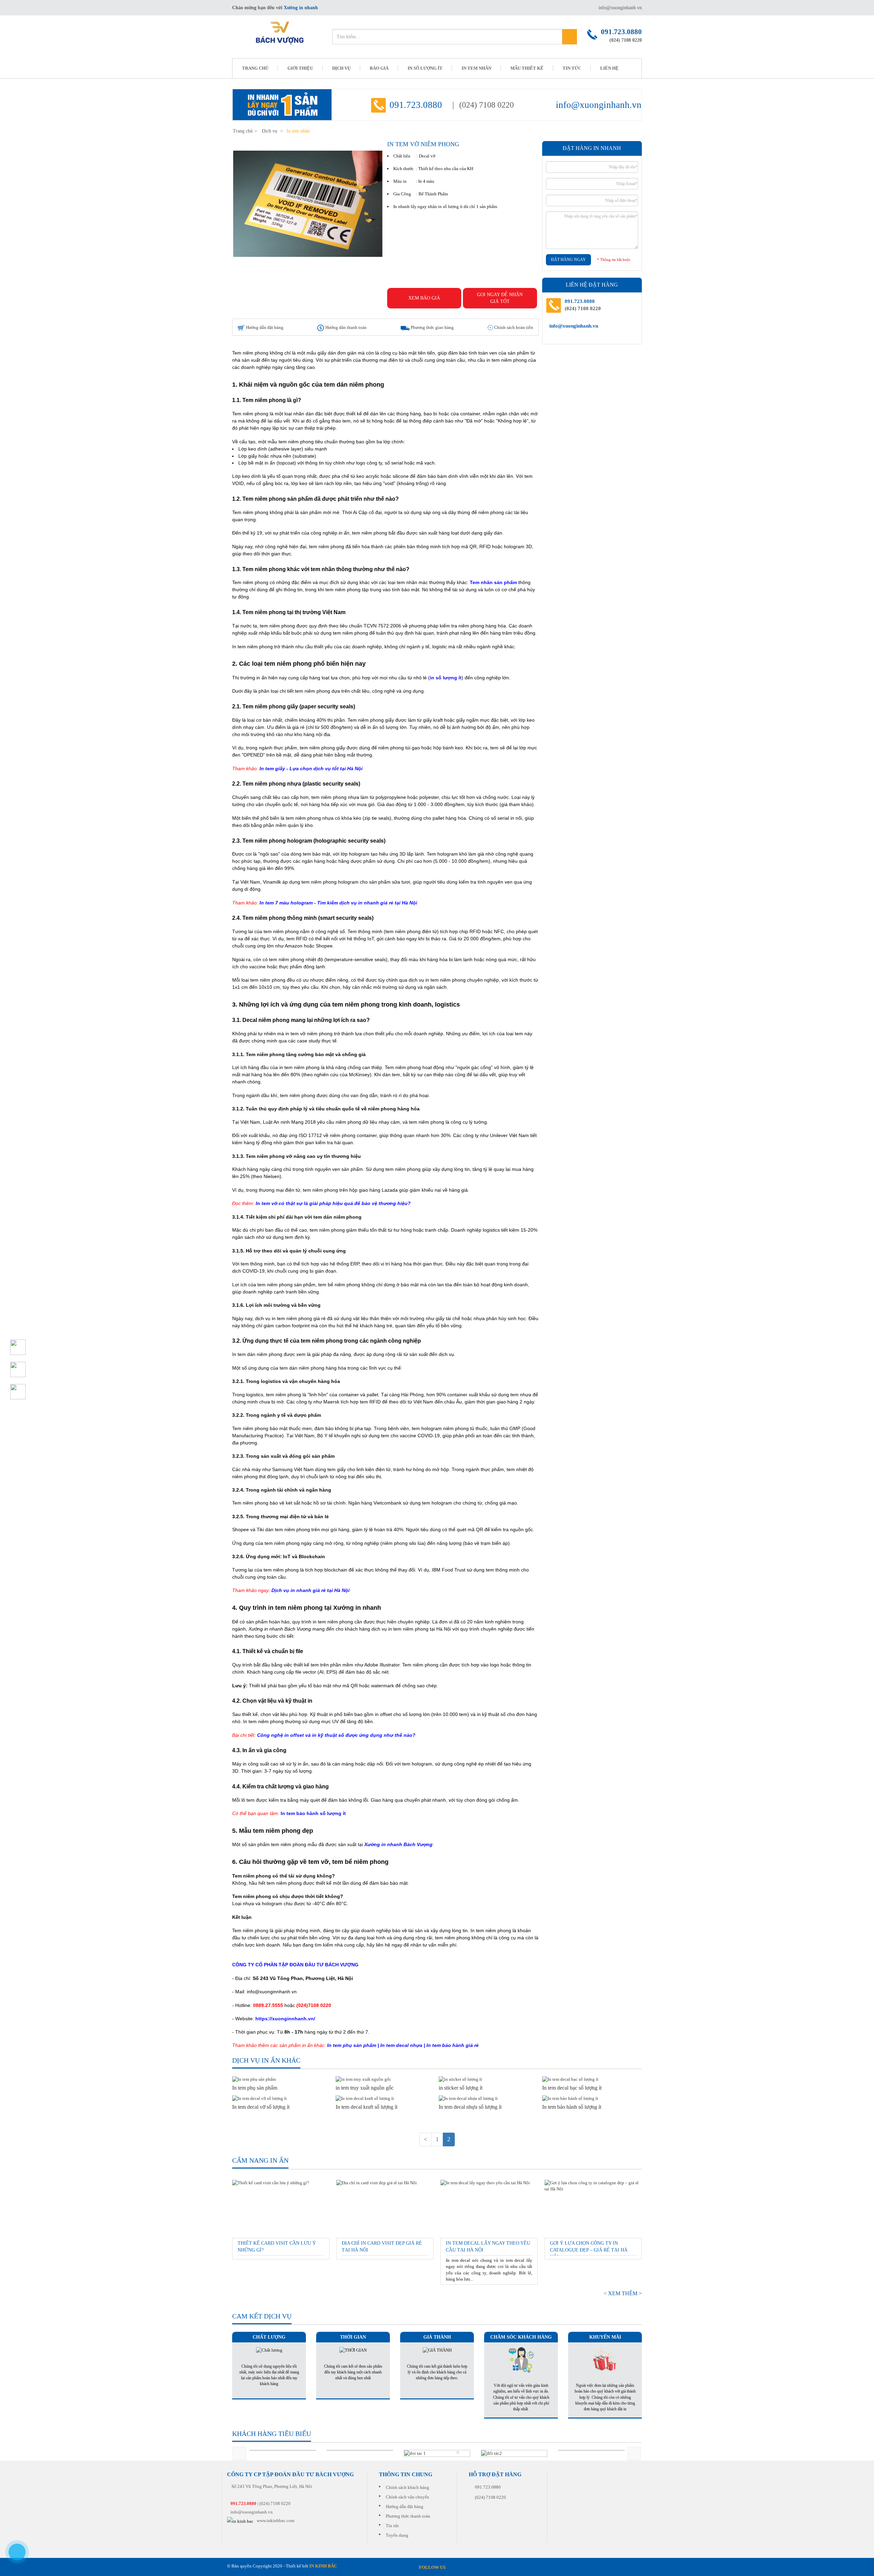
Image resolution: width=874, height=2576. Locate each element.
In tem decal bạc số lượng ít (572, 2088)
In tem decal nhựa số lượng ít (470, 2107)
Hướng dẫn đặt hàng (264, 327)
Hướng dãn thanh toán (346, 327)
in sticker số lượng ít (461, 2088)
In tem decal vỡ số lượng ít (261, 2107)
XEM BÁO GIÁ (424, 298)
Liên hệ (609, 68)
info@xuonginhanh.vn (620, 8)
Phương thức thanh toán (408, 2516)
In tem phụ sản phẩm (255, 2088)
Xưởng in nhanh (301, 8)
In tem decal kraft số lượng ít (366, 2107)
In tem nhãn (476, 68)
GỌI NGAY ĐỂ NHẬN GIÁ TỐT (500, 298)
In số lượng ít (425, 68)
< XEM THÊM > (623, 2293)
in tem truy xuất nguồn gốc (365, 2088)
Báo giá (379, 68)
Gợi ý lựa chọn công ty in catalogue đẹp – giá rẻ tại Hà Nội (589, 2248)
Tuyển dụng (397, 2535)
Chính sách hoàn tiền (513, 327)
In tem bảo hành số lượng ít (572, 2107)
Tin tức (572, 68)
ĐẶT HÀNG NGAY (568, 260)
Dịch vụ (341, 68)
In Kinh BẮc (323, 2566)
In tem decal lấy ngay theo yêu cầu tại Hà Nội (488, 2247)
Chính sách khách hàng (407, 2487)
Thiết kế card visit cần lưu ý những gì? (277, 2247)
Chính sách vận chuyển (407, 2497)
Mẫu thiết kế (527, 68)
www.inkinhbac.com (276, 2520)
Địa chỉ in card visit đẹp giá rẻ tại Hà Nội (382, 2247)
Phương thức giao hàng (432, 327)
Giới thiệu (300, 68)
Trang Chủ (255, 68)
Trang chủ (243, 131)
